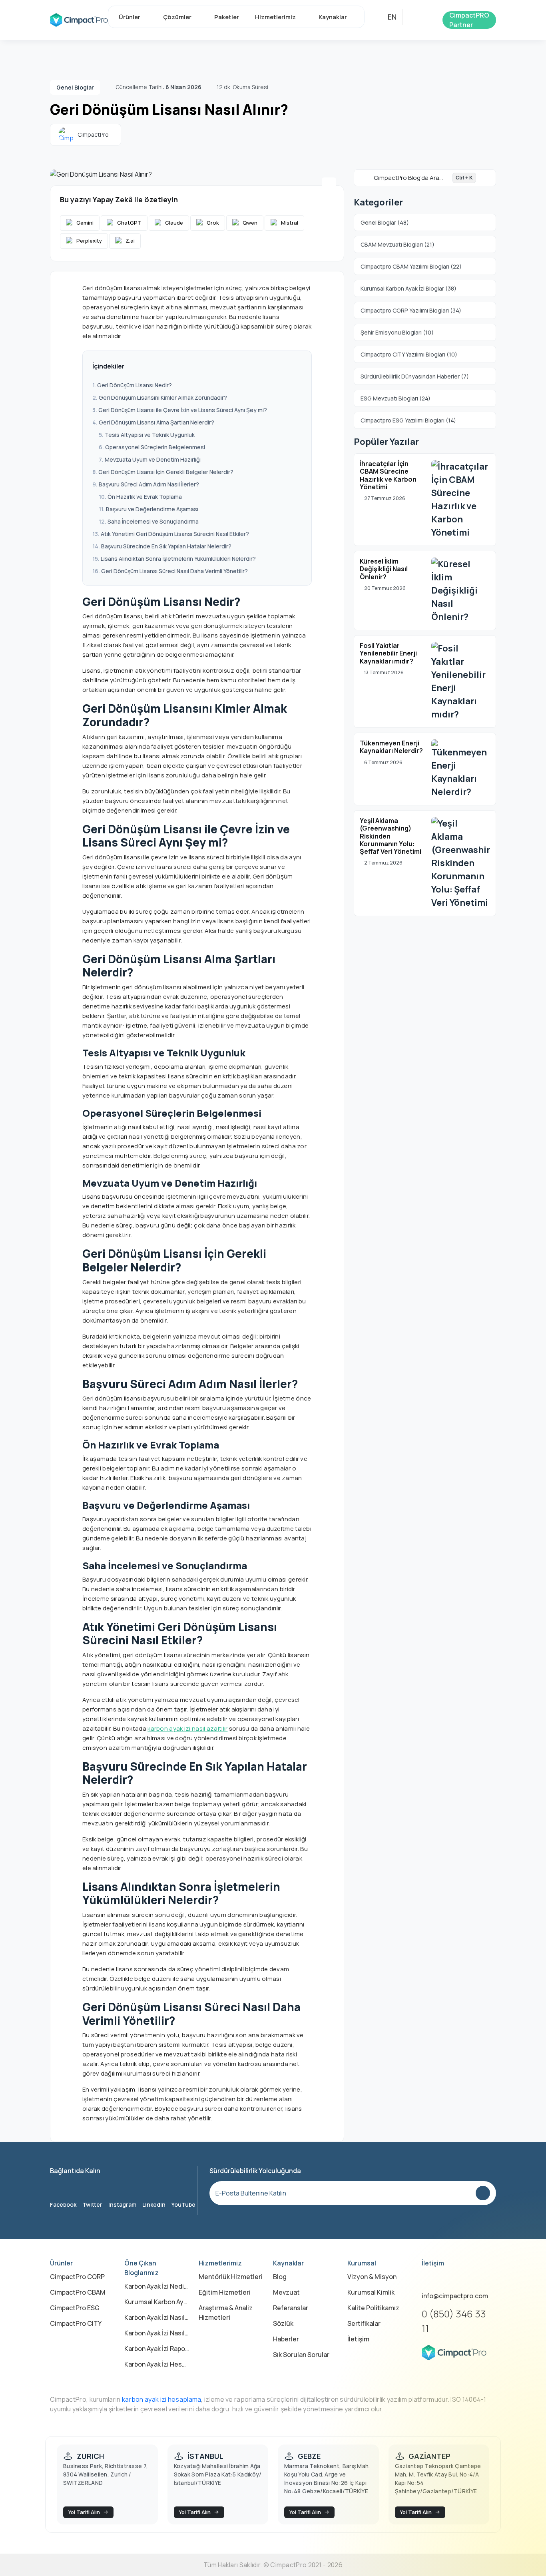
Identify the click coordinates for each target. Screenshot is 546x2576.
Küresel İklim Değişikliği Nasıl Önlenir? (384, 569)
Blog (280, 2277)
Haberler (286, 2339)
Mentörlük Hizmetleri (231, 2277)
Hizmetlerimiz (275, 17)
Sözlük (283, 2323)
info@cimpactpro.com (455, 2296)
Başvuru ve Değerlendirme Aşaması (152, 509)
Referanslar (291, 2308)
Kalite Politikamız (373, 2308)
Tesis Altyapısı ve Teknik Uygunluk (150, 435)
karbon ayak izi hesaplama (162, 2399)
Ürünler (130, 17)
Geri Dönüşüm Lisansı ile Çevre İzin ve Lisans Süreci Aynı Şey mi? (183, 410)
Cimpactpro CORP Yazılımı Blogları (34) (411, 310)
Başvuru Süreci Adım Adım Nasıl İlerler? (149, 484)
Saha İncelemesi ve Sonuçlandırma (153, 521)
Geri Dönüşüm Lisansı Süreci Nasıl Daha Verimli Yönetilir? (174, 571)
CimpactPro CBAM (78, 2292)
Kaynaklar (333, 17)
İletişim (358, 2339)
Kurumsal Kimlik (371, 2292)
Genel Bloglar (75, 87)
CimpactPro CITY (76, 2323)
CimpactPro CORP (77, 2277)
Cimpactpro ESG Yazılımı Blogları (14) (408, 420)
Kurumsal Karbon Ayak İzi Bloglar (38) (409, 288)
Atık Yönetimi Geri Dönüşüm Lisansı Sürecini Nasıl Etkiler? (175, 534)
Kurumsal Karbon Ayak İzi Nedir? (157, 2302)
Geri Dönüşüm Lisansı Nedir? (135, 385)
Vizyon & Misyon (372, 2277)
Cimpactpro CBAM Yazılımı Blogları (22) (411, 266)
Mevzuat (286, 2292)
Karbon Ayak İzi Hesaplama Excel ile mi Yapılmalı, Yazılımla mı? (157, 2364)
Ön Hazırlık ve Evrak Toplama (145, 497)
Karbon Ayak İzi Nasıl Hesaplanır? (157, 2333)
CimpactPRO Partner (469, 20)
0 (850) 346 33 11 (454, 2321)
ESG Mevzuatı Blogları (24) (396, 398)
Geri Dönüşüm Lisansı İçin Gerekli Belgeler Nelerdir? (166, 472)
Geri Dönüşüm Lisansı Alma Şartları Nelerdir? (156, 422)
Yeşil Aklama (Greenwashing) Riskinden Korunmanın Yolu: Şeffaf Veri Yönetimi (391, 836)
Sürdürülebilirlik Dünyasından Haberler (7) (415, 376)
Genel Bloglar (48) (385, 222)
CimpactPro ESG (75, 2308)
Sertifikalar (364, 2323)
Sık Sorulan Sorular (301, 2355)
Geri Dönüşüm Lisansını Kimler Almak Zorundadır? (163, 397)
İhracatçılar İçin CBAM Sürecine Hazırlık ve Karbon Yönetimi (388, 475)
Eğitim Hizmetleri (225, 2292)
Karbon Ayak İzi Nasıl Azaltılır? (157, 2317)
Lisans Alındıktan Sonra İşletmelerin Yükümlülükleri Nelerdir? (178, 559)
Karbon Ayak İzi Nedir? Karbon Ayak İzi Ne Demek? (157, 2286)
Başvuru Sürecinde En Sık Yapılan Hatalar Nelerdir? (166, 546)
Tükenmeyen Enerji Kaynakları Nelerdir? (391, 747)
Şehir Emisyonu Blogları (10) (397, 332)
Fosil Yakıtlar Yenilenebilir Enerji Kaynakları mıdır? (388, 653)
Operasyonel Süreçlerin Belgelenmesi (155, 447)
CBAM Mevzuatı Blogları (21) (398, 244)
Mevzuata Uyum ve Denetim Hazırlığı (153, 459)
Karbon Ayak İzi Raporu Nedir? (157, 2349)
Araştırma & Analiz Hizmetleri (226, 2313)
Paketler (227, 17)
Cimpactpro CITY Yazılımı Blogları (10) (409, 354)
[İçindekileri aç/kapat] (297, 367)
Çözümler (177, 17)
